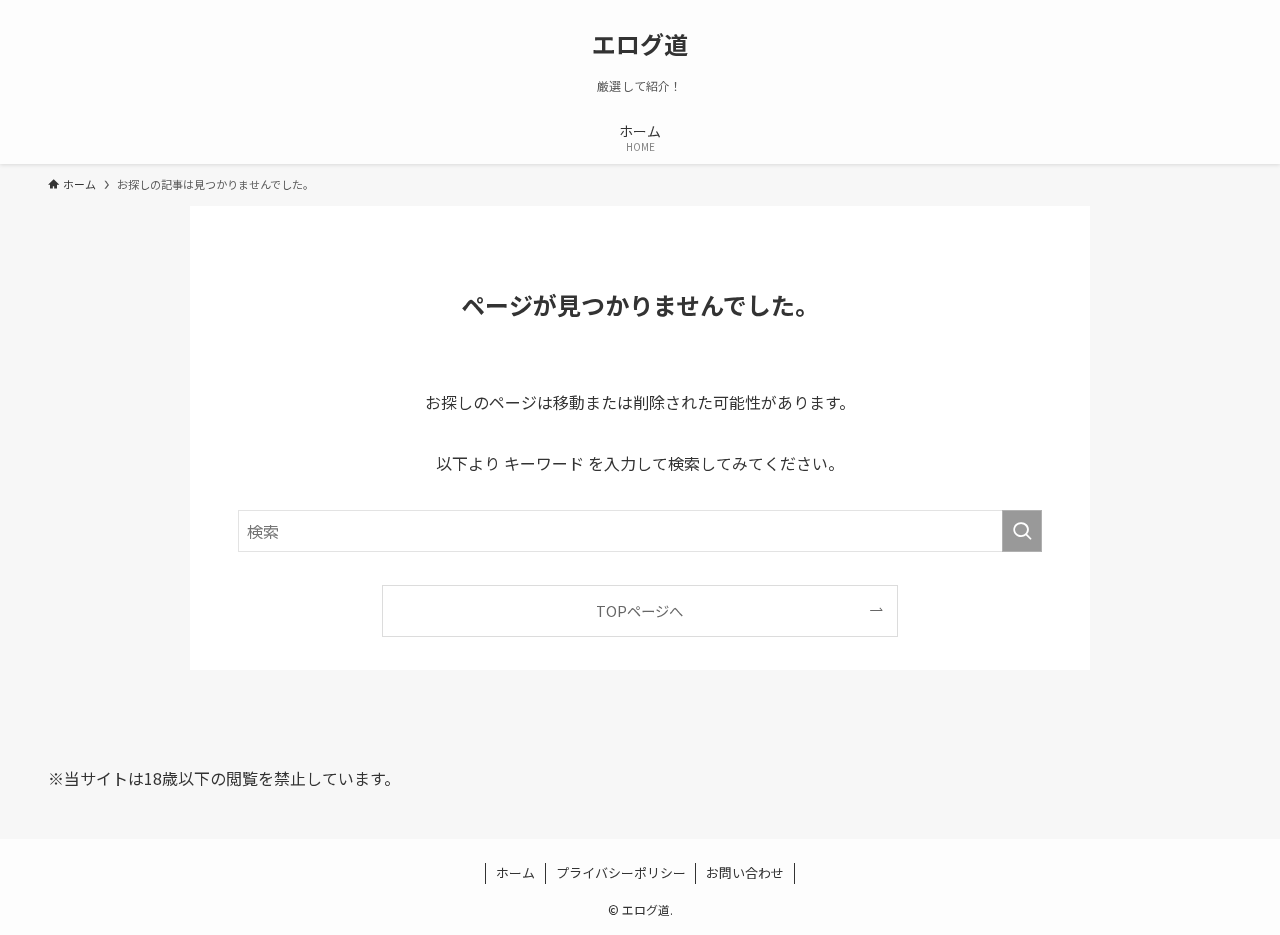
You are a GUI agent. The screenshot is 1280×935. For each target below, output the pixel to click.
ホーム (515, 872)
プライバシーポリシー (621, 872)
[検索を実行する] (1022, 531)
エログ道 (640, 44)
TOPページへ (639, 610)
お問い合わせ (745, 872)
